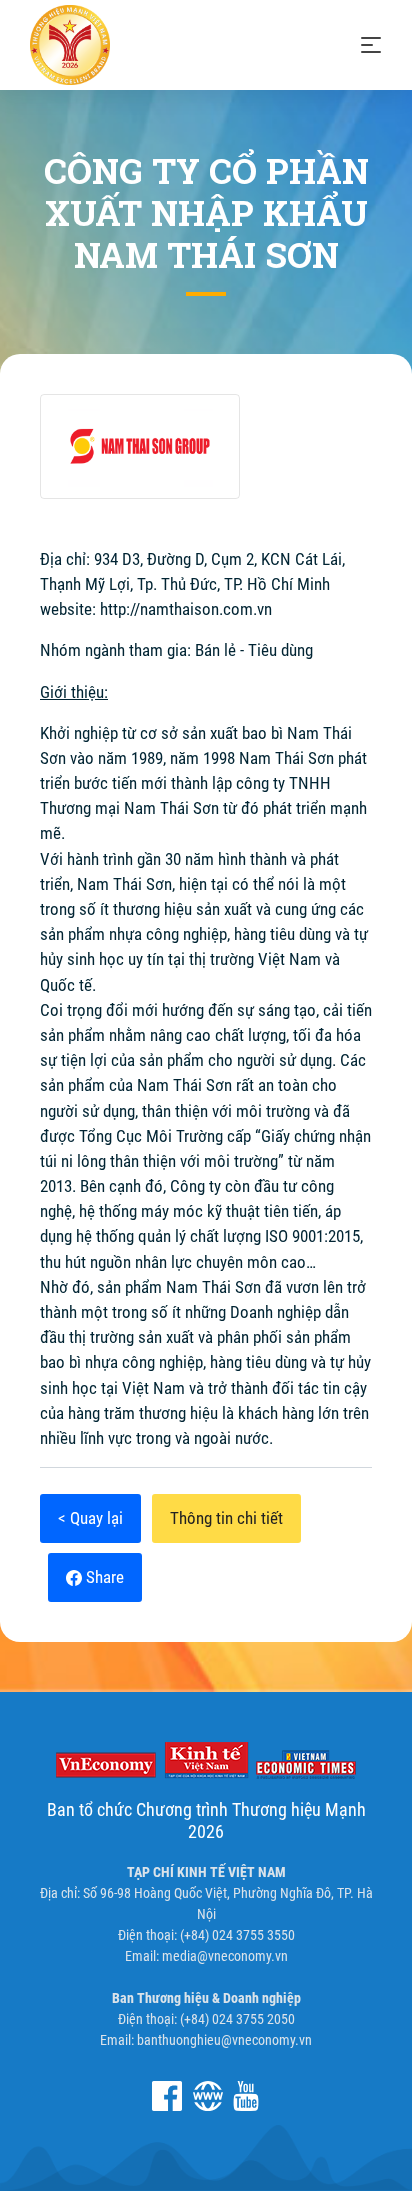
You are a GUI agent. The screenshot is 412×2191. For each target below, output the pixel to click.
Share (103, 1577)
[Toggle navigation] (371, 45)
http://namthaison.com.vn (186, 609)
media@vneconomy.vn (225, 1956)
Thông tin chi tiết (226, 1518)
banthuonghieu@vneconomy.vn (224, 2040)
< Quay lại (90, 1518)
